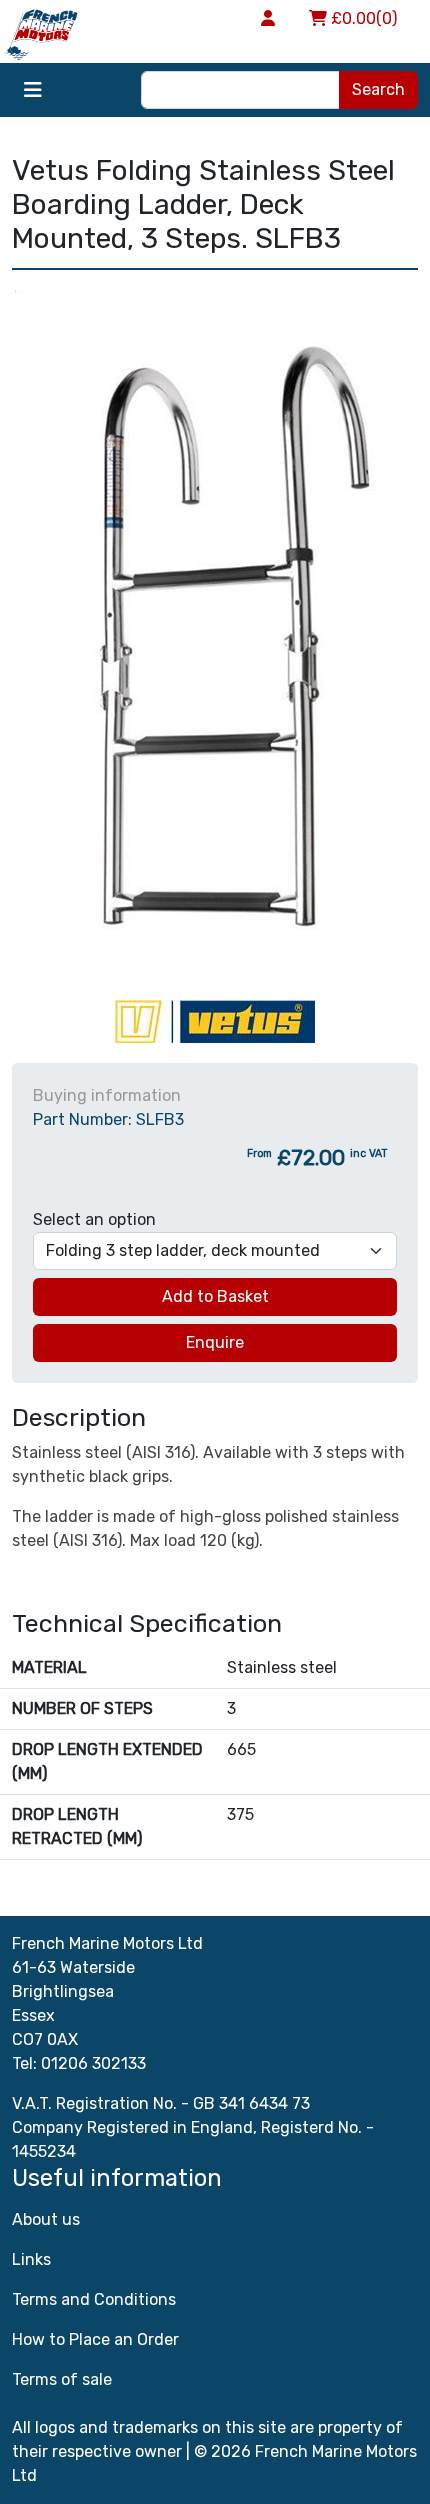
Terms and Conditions (94, 2299)
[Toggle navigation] (33, 90)
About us (46, 2219)
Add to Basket (215, 1296)
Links (31, 2259)
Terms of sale (62, 2379)
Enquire (215, 1342)
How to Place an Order (95, 2339)
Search (378, 89)
